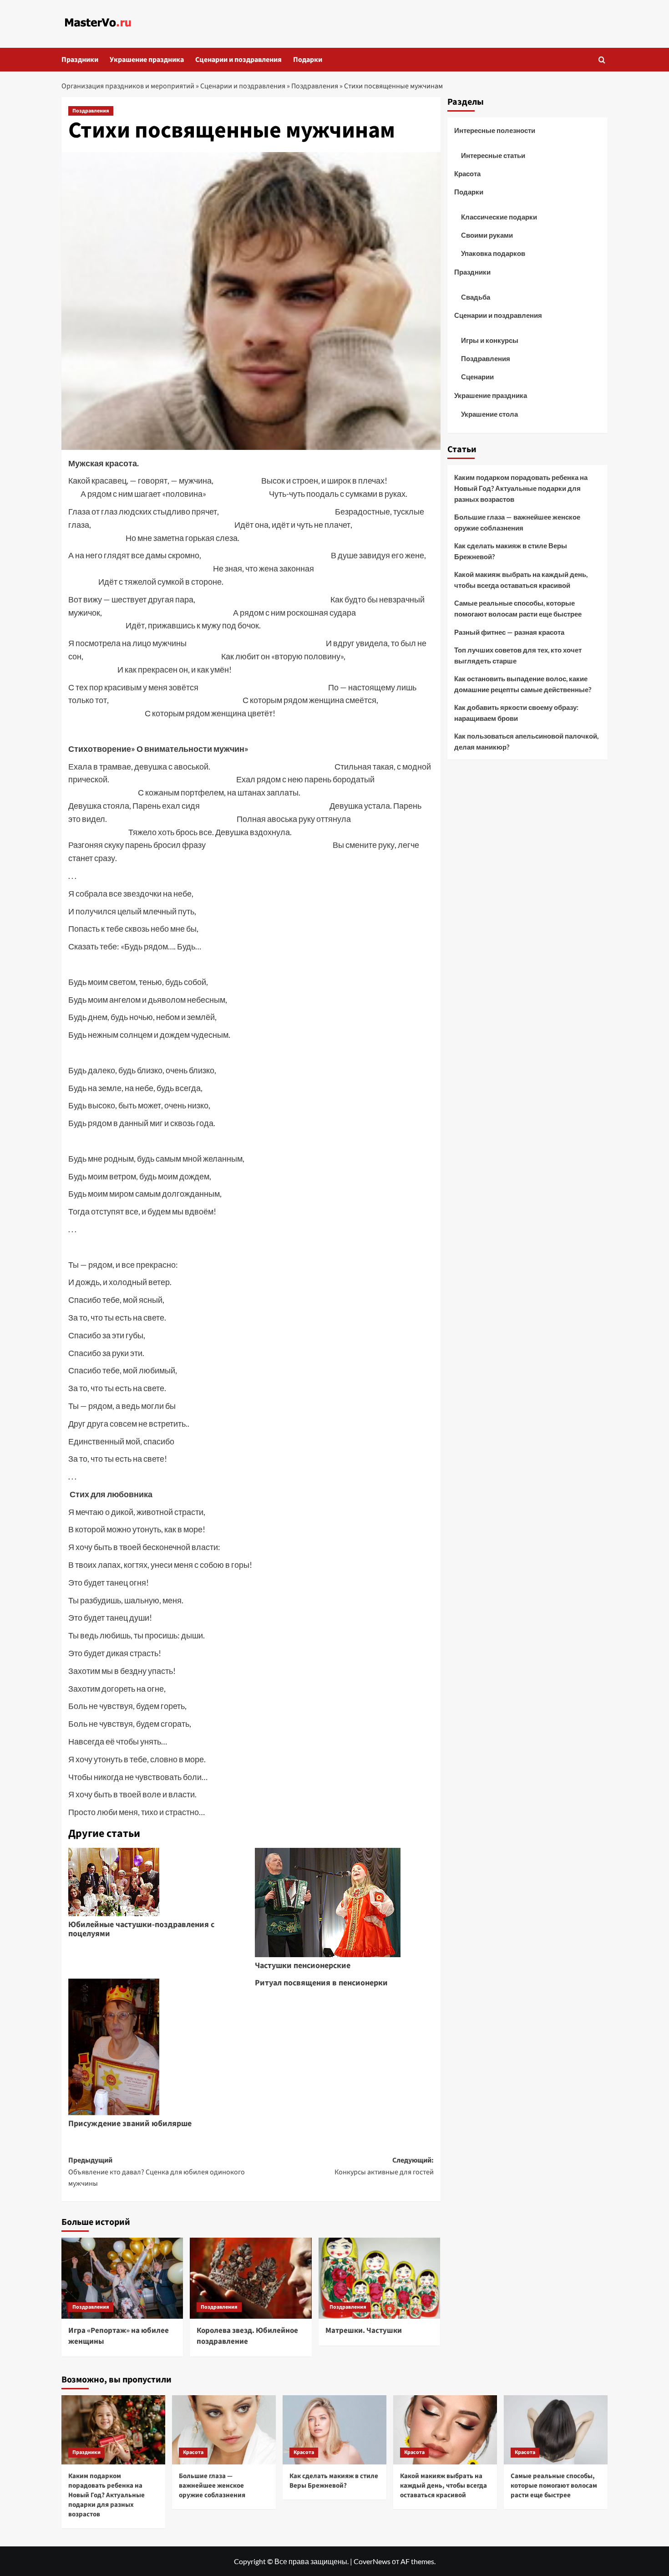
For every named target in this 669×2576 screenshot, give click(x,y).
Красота (467, 173)
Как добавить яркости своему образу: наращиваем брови (516, 713)
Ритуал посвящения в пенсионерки (321, 1983)
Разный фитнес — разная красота (509, 632)
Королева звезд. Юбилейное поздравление (247, 2336)
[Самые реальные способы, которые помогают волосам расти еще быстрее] (556, 2430)
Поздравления (315, 86)
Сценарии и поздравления (238, 60)
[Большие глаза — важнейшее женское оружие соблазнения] (224, 2430)
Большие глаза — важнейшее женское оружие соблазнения (517, 522)
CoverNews (372, 2561)
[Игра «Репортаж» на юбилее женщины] (122, 2278)
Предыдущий (157, 2172)
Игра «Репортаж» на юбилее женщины (119, 2336)
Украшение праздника (147, 60)
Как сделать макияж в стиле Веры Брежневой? (511, 551)
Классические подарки (499, 217)
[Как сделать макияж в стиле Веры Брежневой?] (334, 2430)
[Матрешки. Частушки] (379, 2278)
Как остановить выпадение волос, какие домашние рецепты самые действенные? (523, 684)
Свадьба (476, 297)
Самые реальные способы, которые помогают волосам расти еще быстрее (518, 608)
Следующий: (384, 2166)
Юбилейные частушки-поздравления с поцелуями (141, 1929)
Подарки (308, 60)
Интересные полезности (495, 130)
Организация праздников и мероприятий (128, 86)
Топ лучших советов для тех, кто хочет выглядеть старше (518, 655)
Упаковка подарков (493, 253)
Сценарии (477, 377)
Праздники (80, 60)
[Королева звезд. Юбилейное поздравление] (251, 2278)
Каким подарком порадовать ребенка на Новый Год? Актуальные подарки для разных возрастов (521, 488)
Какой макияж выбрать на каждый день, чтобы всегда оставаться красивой (521, 580)
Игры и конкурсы (490, 340)
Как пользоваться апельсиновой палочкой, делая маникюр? (526, 741)
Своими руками (487, 235)
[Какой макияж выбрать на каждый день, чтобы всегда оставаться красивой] (445, 2430)
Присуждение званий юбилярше (130, 2124)
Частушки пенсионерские (303, 1966)
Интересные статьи (493, 155)
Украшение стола (489, 414)
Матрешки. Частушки (364, 2331)
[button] (602, 60)
